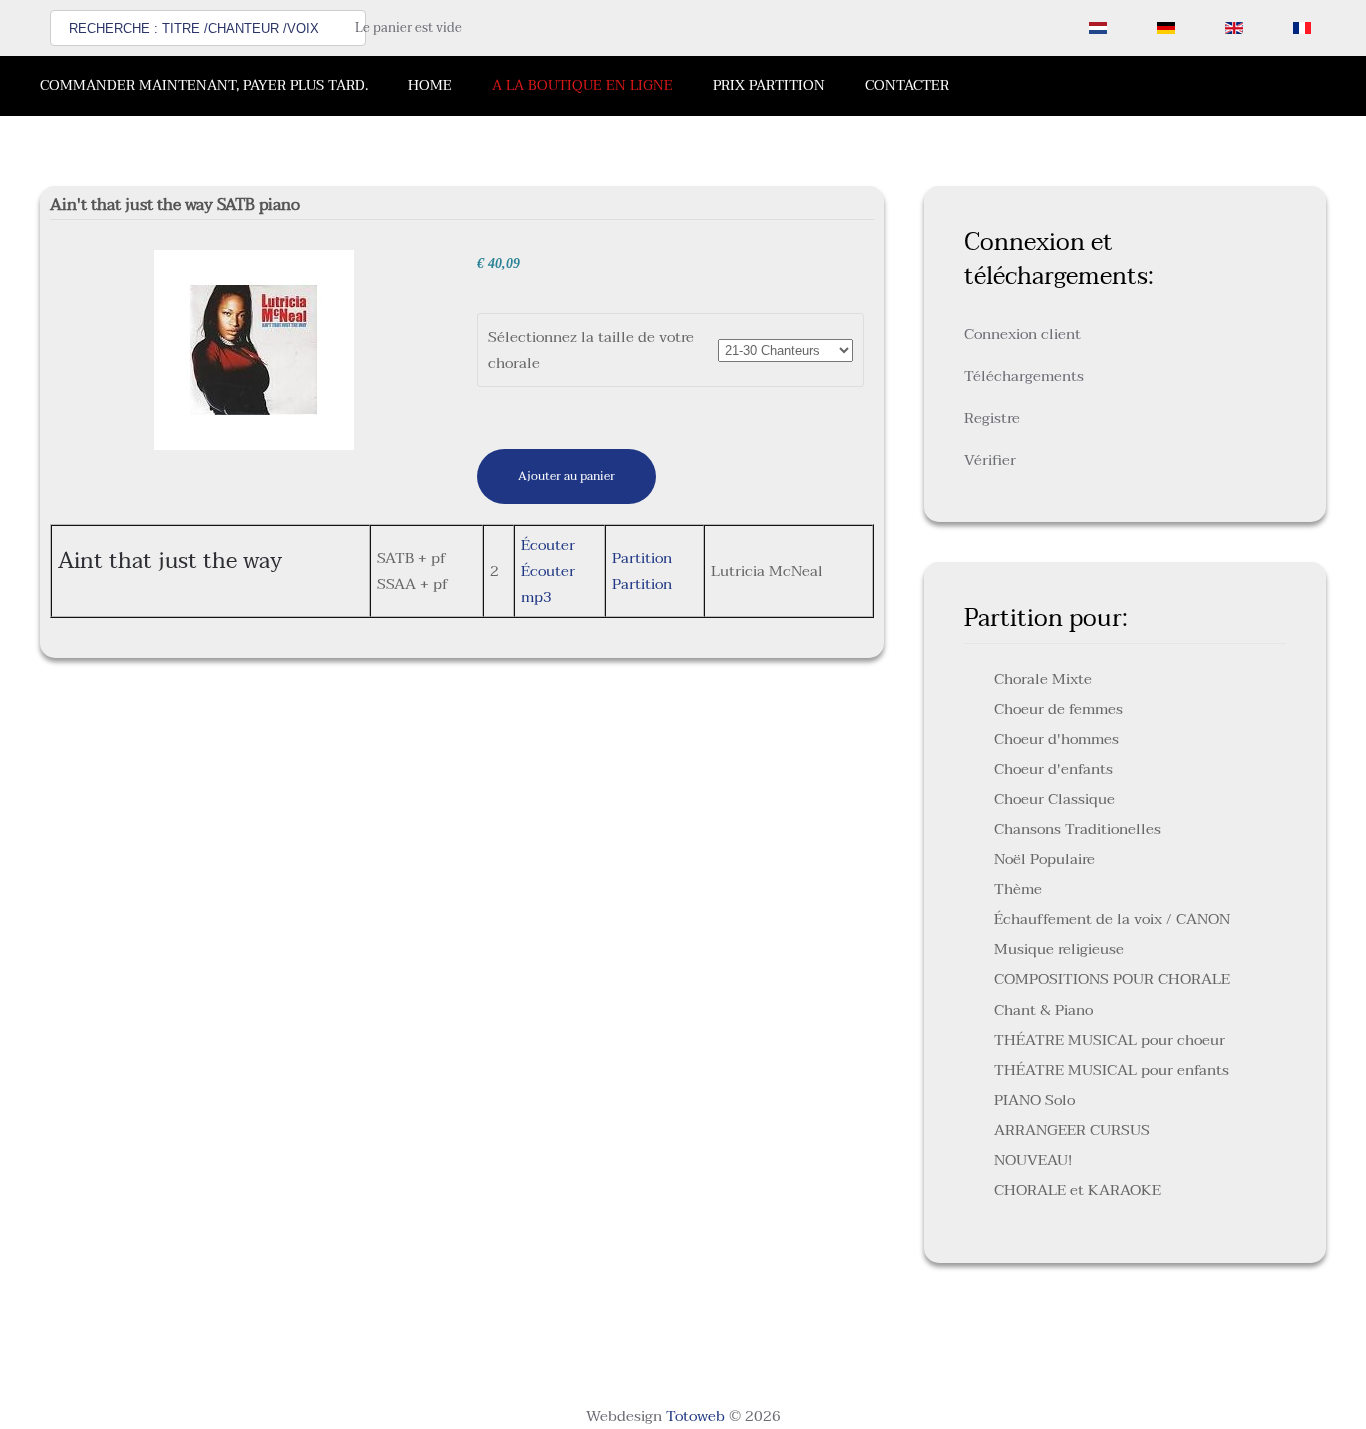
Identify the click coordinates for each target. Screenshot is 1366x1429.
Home (430, 85)
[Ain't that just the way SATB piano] (254, 349)
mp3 (536, 597)
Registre (992, 418)
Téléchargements (1024, 376)
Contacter (907, 85)
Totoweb (695, 1416)
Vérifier (990, 460)
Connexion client (1022, 334)
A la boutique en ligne (582, 85)
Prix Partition (769, 85)
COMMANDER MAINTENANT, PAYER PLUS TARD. (204, 85)
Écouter (548, 545)
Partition (642, 558)
